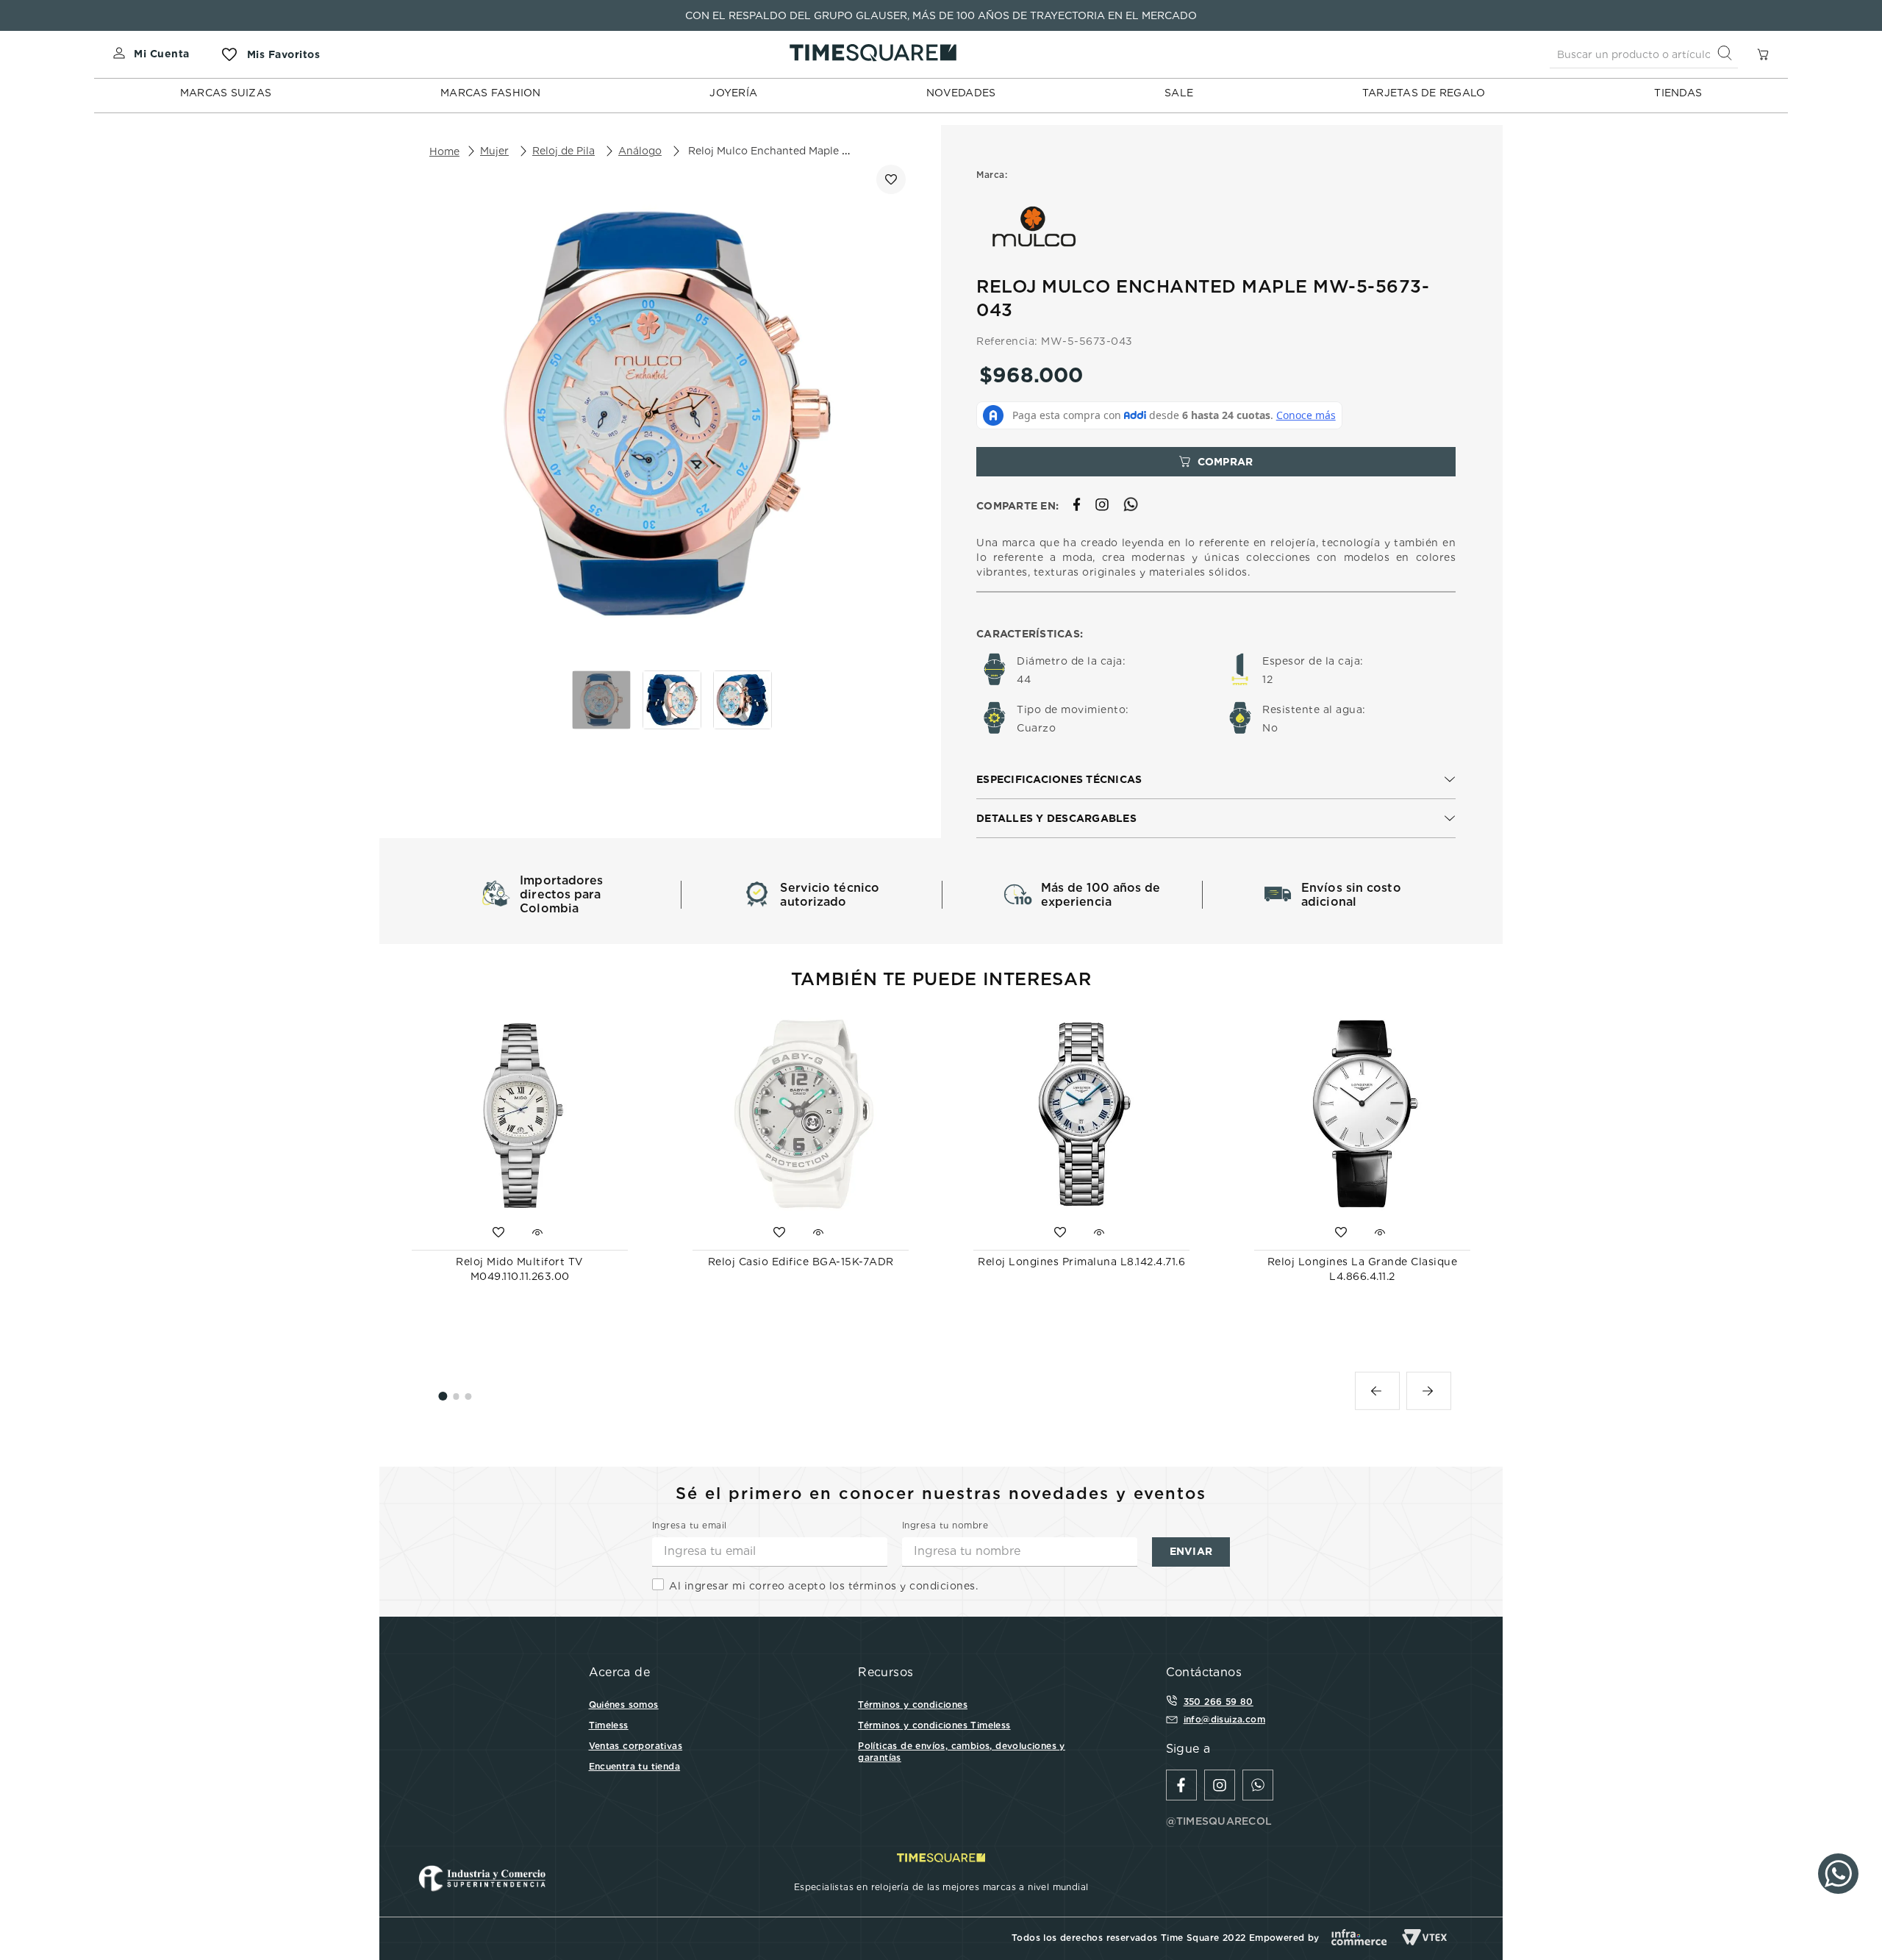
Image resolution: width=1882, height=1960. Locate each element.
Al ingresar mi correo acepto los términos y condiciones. (823, 1586)
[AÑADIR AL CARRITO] (1216, 462)
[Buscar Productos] (1728, 54)
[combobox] (1644, 54)
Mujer (494, 151)
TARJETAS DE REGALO (1424, 93)
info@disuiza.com (1224, 1719)
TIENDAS (1678, 93)
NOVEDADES (961, 93)
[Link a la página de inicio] (444, 151)
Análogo (640, 151)
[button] (1216, 780)
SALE (1179, 93)
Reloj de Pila (563, 151)
